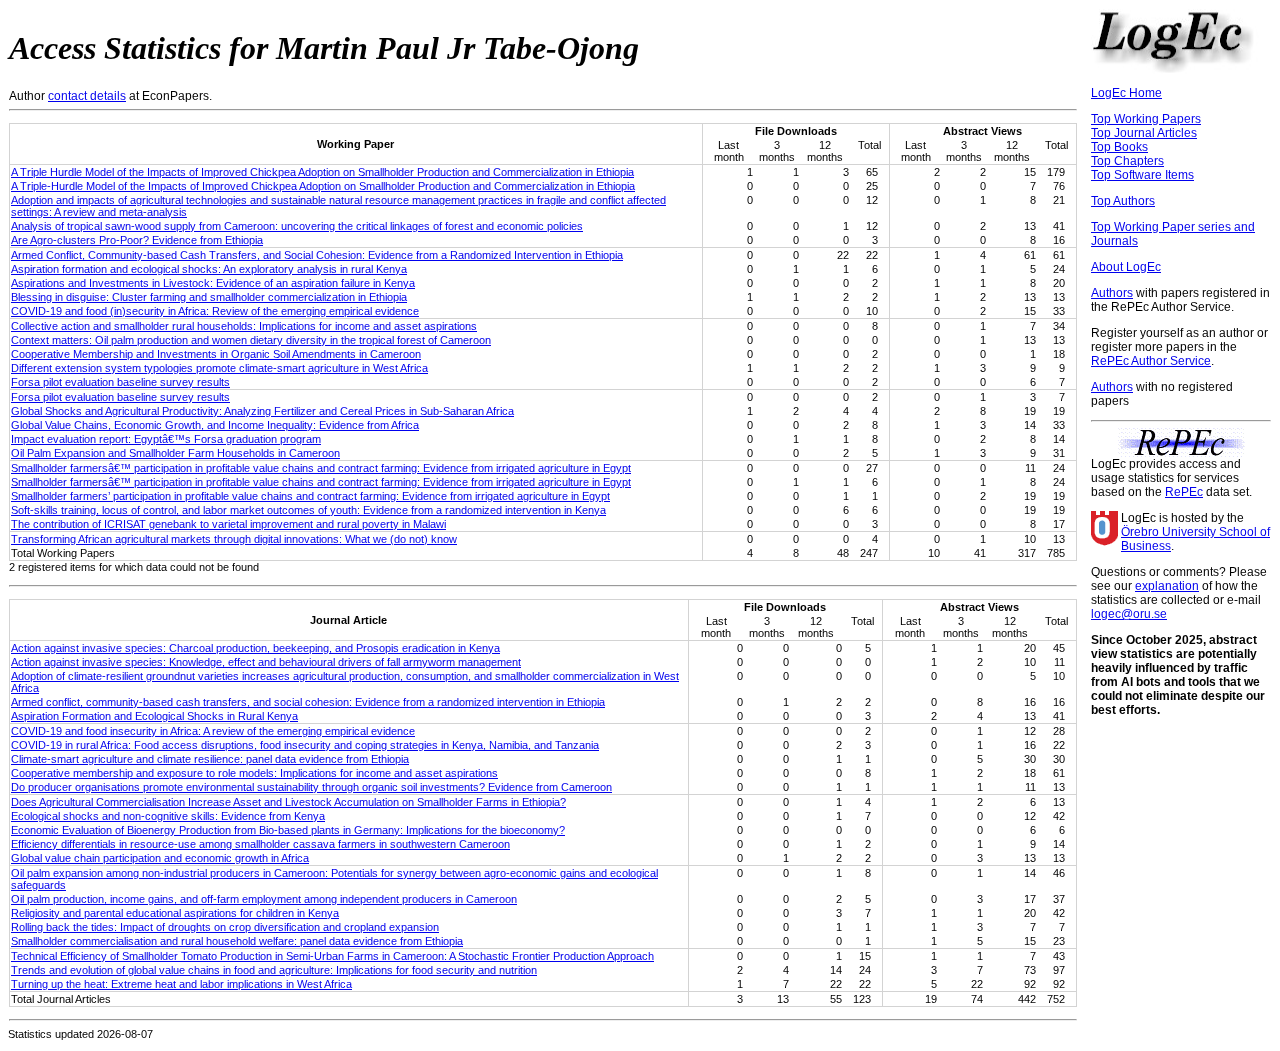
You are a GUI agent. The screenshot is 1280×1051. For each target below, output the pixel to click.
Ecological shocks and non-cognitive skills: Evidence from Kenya (168, 816)
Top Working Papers (1146, 119)
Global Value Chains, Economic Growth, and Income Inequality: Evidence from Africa (215, 425)
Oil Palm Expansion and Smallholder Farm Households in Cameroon (175, 453)
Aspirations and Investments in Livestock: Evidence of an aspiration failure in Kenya (213, 283)
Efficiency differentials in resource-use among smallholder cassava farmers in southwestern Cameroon (260, 844)
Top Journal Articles (1144, 133)
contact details (87, 96)
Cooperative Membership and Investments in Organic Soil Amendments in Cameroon (216, 354)
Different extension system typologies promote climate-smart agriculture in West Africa (219, 368)
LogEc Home (1126, 93)
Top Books (1119, 147)
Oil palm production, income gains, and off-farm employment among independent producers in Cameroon (264, 899)
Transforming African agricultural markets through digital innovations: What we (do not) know (234, 539)
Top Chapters (1127, 161)
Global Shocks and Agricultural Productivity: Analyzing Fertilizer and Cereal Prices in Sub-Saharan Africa (262, 411)
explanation (1167, 586)
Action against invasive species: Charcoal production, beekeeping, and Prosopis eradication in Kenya (255, 648)
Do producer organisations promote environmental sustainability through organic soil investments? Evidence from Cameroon (311, 787)
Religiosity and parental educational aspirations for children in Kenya (175, 913)
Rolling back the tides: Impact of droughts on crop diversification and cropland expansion (225, 927)
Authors (1112, 293)
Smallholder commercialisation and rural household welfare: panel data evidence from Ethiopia (237, 941)
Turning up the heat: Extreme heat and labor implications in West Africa (181, 984)
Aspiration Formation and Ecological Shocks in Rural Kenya (154, 716)
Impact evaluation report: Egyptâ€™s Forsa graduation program (166, 439)
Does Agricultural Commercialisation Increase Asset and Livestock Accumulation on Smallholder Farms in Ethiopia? (288, 802)
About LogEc (1126, 267)
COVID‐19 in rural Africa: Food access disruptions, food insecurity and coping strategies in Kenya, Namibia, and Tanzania (305, 745)
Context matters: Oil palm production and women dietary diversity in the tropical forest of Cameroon (251, 340)
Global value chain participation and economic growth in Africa (160, 858)
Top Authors (1123, 201)
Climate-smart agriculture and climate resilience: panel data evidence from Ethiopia (210, 759)
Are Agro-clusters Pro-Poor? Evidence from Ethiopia (137, 240)
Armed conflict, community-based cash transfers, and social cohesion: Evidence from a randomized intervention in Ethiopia (308, 702)
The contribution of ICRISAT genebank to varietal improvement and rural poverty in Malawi (228, 524)
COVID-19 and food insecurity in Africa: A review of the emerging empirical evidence (213, 731)
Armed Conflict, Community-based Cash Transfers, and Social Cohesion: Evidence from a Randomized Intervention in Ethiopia (317, 255)
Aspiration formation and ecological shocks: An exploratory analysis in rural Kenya (209, 269)
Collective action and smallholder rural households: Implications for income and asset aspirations (244, 326)
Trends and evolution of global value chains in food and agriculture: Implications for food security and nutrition (274, 970)
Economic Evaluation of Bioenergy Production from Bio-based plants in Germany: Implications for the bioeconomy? (288, 830)
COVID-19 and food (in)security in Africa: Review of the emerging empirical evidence (215, 311)
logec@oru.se (1129, 614)
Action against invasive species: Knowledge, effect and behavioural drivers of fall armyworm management (266, 662)
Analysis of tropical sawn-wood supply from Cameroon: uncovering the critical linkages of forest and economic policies (297, 226)
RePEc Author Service (1151, 361)
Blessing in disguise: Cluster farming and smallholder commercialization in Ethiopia (209, 297)
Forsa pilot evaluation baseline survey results (120, 382)
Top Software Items (1142, 175)
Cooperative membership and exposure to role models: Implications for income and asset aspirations (254, 773)
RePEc (1184, 492)
